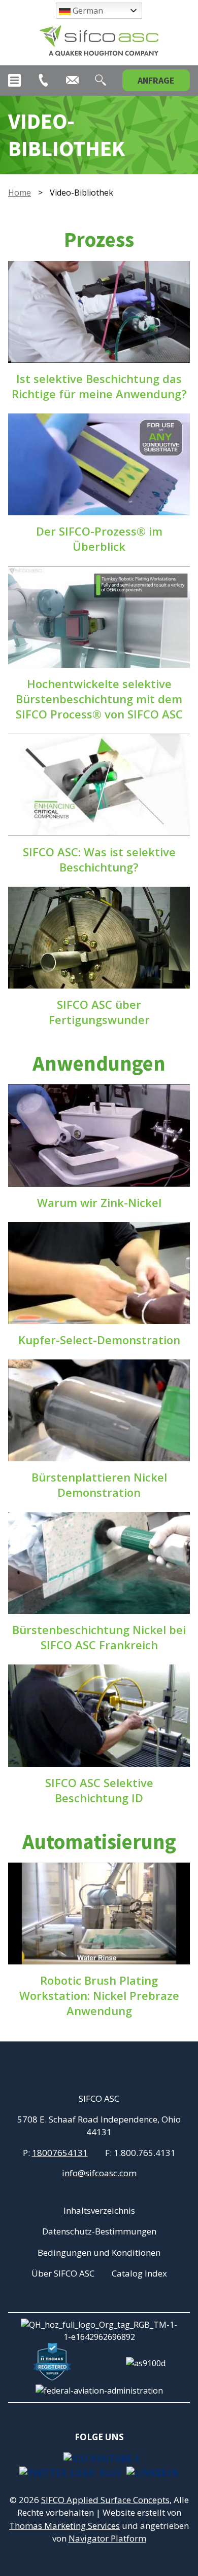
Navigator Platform (107, 2538)
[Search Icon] (101, 80)
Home (20, 193)
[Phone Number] (43, 80)
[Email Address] (72, 80)
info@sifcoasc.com (99, 2173)
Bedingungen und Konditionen (99, 2252)
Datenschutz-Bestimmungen (99, 2231)
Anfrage (156, 80)
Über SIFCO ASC (63, 2273)
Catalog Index (139, 2273)
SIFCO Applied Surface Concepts (105, 2500)
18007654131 (60, 2153)
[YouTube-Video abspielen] (99, 312)
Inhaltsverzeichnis (99, 2210)
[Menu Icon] (14, 80)
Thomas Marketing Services (64, 2526)
